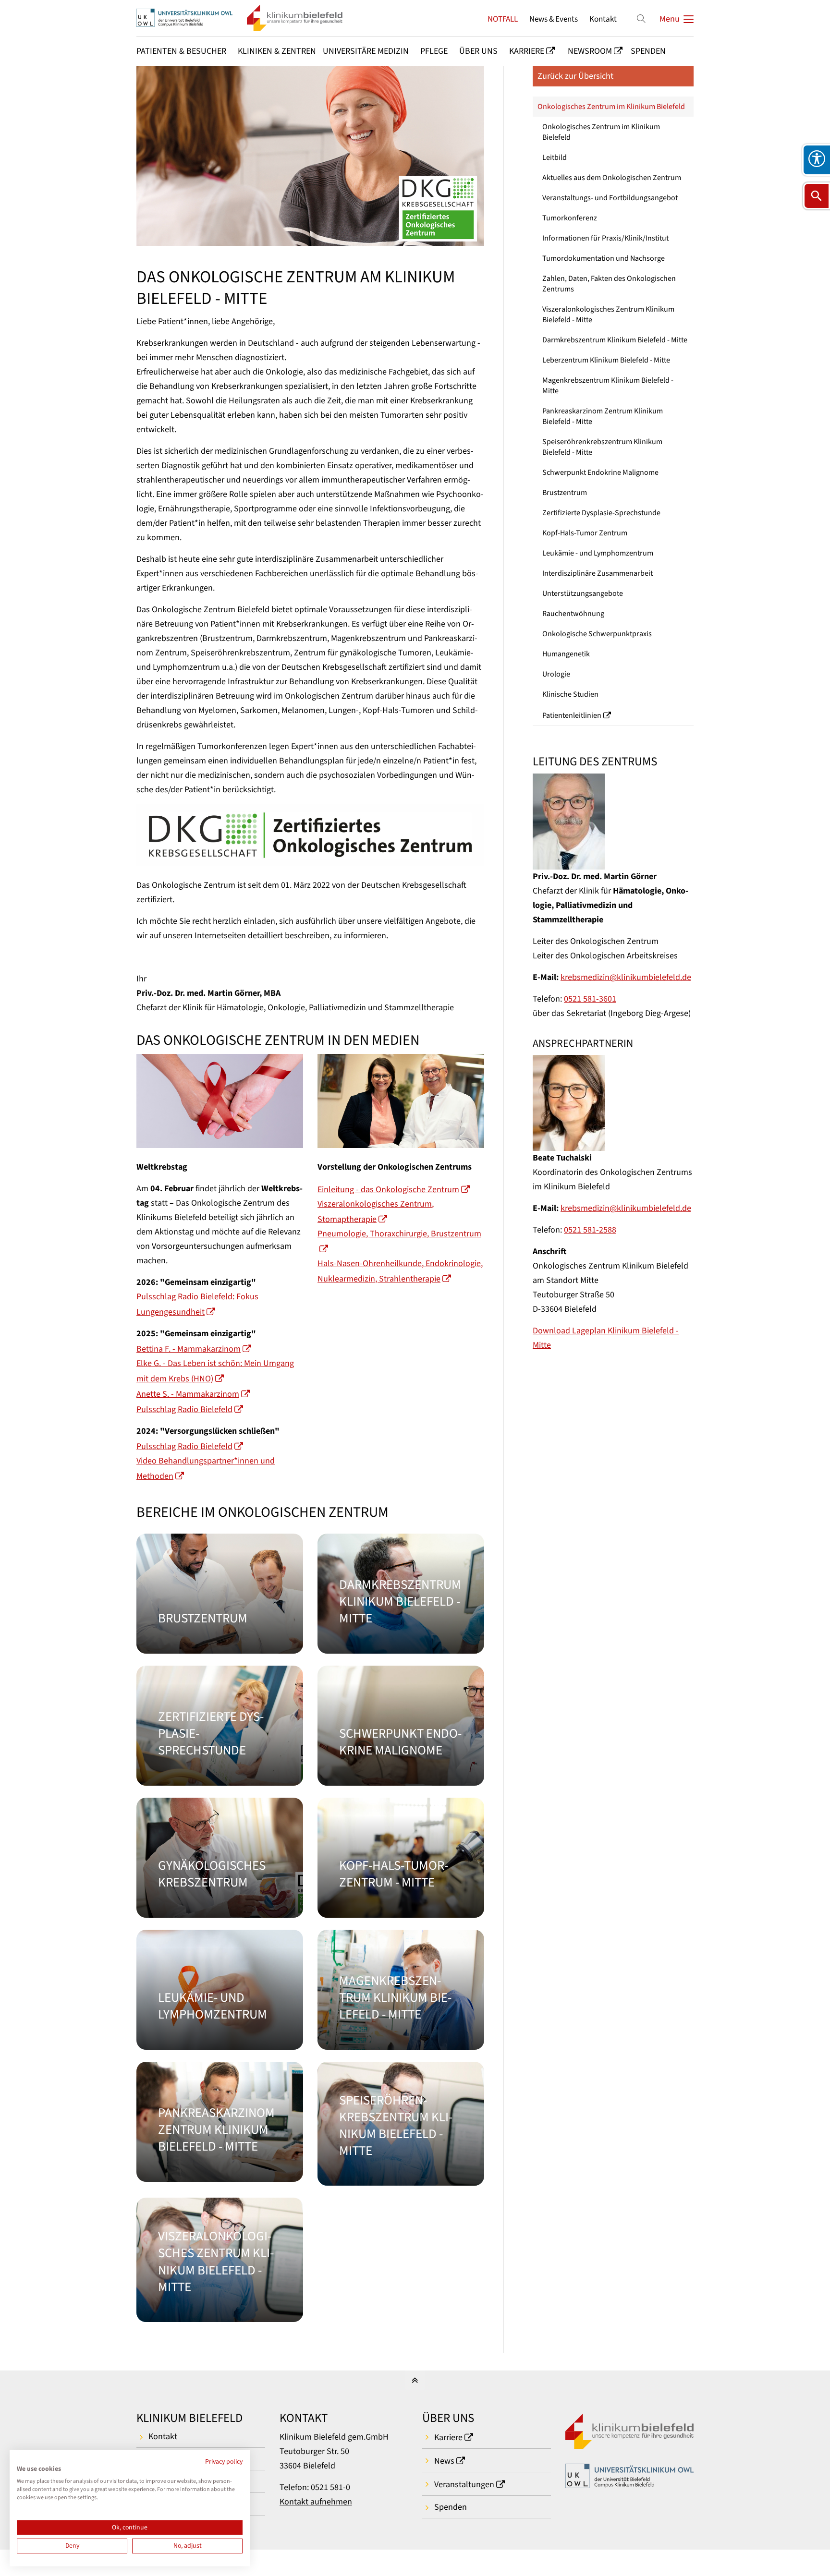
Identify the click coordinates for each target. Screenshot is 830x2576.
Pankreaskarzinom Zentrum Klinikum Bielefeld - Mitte (603, 416)
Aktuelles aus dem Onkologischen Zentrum (612, 178)
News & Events (554, 19)
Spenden (451, 2507)
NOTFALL (503, 19)
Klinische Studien (570, 694)
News (444, 2461)
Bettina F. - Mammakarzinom (189, 1349)
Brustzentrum (565, 493)
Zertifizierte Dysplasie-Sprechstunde (601, 513)
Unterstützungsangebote (583, 593)
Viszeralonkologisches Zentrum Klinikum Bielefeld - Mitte (608, 314)
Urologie (556, 674)
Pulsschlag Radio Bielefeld (184, 1409)
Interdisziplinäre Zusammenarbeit (598, 573)
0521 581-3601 (590, 999)
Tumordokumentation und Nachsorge (604, 258)
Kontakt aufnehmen (316, 2502)
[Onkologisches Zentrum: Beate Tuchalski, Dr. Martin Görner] (401, 1101)
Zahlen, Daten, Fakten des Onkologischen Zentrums (609, 284)
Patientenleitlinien (572, 715)
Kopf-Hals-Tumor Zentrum (585, 533)
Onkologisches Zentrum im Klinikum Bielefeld (611, 107)
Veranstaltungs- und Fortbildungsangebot (610, 198)
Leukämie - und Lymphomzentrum (598, 553)
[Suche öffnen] (817, 196)
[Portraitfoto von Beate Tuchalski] (613, 1103)
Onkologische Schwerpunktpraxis (597, 634)
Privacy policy (224, 2462)
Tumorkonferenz (570, 218)
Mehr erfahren (220, 1594)
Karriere (448, 2437)
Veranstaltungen (464, 2485)
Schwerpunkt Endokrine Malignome (600, 472)
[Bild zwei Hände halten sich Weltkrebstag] (220, 1101)
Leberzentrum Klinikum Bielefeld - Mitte (606, 360)
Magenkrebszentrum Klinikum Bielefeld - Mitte (608, 386)
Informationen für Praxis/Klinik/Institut (605, 238)
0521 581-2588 (590, 1230)
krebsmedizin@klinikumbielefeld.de (626, 977)
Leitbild (555, 157)
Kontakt (603, 19)
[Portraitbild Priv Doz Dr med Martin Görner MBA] (613, 822)
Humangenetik (566, 654)
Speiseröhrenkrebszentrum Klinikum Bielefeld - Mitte (602, 447)
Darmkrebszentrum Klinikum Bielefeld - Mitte (615, 340)
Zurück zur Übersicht (575, 76)
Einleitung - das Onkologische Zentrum (388, 1190)
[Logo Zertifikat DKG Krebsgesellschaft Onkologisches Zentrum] (310, 835)
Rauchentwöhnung (573, 614)
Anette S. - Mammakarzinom (188, 1394)
